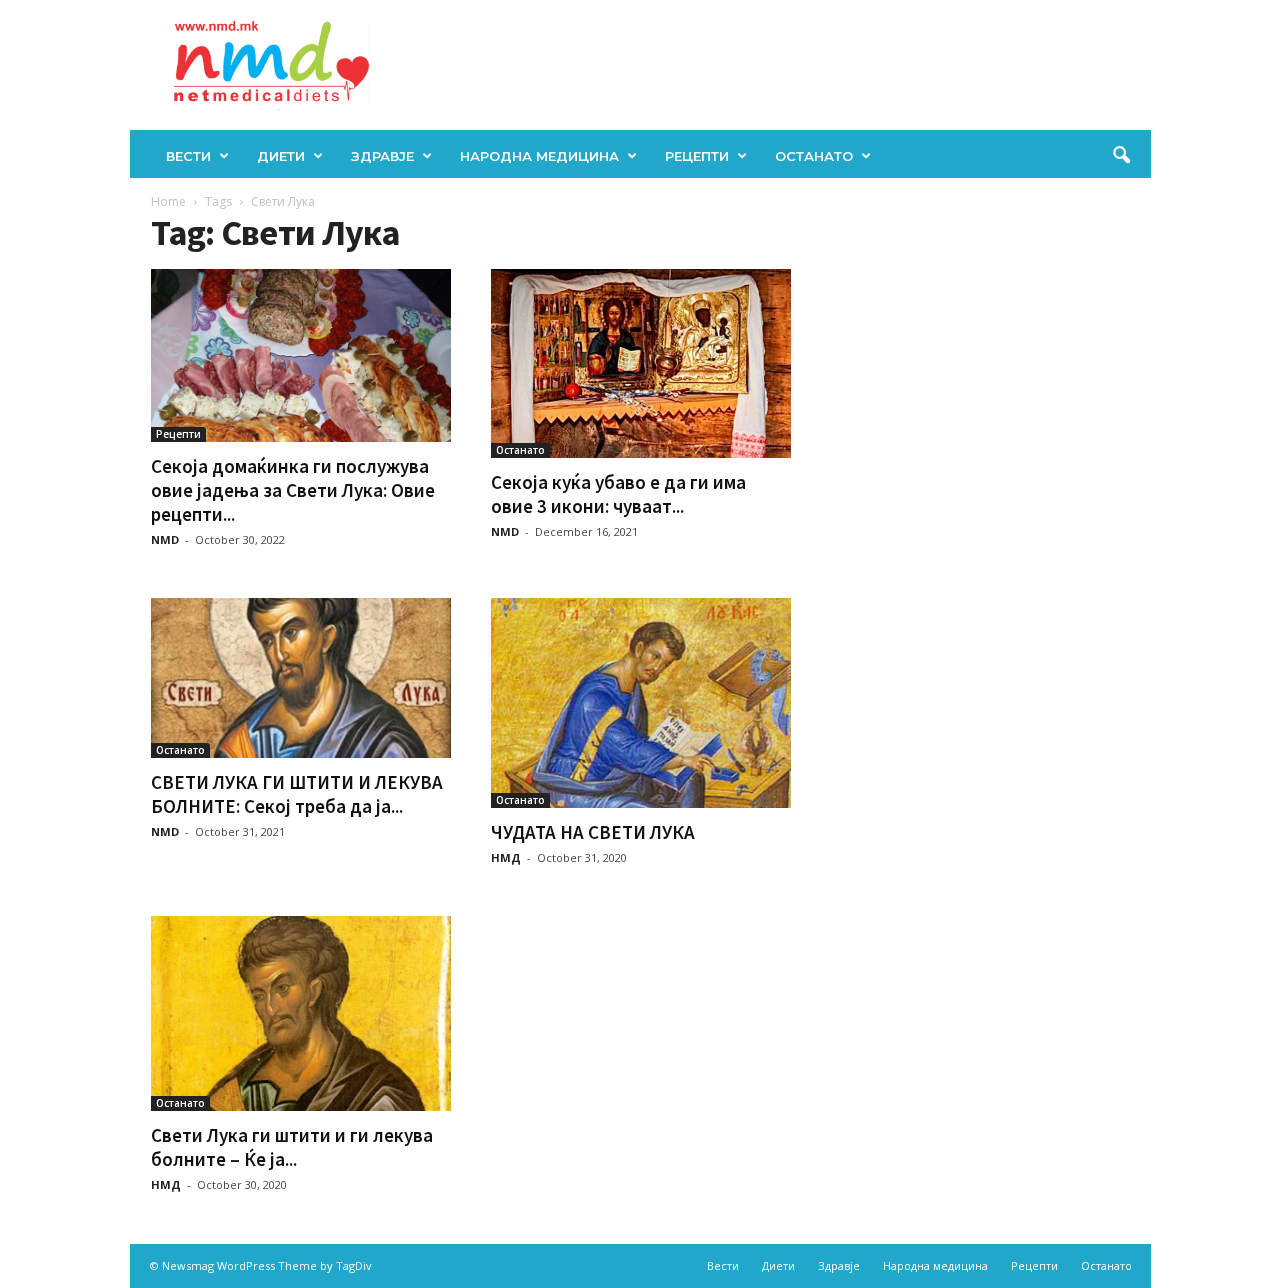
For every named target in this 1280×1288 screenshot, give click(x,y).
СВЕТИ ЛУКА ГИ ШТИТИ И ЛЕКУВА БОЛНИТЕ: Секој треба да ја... (297, 794)
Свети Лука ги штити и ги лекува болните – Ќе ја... (292, 1147)
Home (168, 201)
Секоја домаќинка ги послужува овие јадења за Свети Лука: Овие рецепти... (293, 490)
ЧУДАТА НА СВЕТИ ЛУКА (593, 832)
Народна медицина (539, 156)
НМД (506, 857)
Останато (814, 156)
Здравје (382, 156)
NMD (165, 539)
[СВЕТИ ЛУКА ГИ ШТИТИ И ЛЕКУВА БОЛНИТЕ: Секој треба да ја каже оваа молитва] (301, 678)
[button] (1121, 156)
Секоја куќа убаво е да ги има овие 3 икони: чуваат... (618, 494)
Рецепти (697, 156)
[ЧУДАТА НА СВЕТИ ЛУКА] (641, 702)
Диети (281, 156)
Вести (188, 156)
